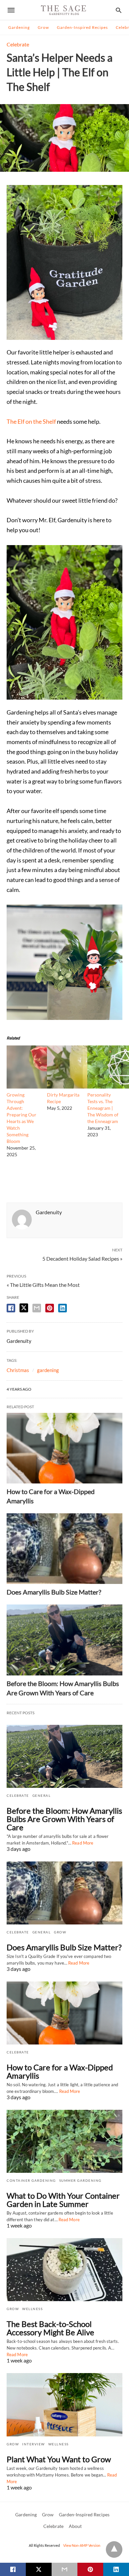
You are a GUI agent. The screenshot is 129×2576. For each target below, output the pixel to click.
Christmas (18, 1370)
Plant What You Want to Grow (59, 2459)
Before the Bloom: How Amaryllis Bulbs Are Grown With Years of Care (64, 1819)
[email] (64, 2569)
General (42, 1795)
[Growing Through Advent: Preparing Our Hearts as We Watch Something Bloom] (45, 1086)
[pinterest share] (50, 1308)
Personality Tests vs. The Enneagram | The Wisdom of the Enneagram (103, 1108)
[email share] (37, 1308)
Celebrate (18, 44)
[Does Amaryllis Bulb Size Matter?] (64, 1549)
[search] (119, 10)
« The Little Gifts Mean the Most (43, 1285)
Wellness (32, 2309)
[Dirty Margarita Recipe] (85, 1086)
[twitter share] (24, 1308)
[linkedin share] (63, 1308)
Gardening (19, 27)
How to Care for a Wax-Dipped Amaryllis (60, 2071)
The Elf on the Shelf (31, 421)
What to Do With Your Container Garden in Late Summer (63, 2200)
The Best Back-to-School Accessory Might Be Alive (50, 2328)
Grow (43, 27)
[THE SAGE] (64, 10)
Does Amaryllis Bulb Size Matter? (54, 1592)
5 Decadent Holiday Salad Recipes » (82, 1258)
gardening (48, 1370)
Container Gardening (31, 2180)
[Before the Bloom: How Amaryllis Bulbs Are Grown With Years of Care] (64, 1640)
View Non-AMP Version (82, 2545)
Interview (34, 2444)
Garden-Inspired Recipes (82, 27)
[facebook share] (11, 1308)
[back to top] (114, 2549)
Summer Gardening (80, 2180)
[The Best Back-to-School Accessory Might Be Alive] (64, 2270)
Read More (83, 1843)
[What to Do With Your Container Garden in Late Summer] (64, 2141)
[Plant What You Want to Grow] (64, 2405)
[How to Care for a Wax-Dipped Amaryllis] (64, 1448)
